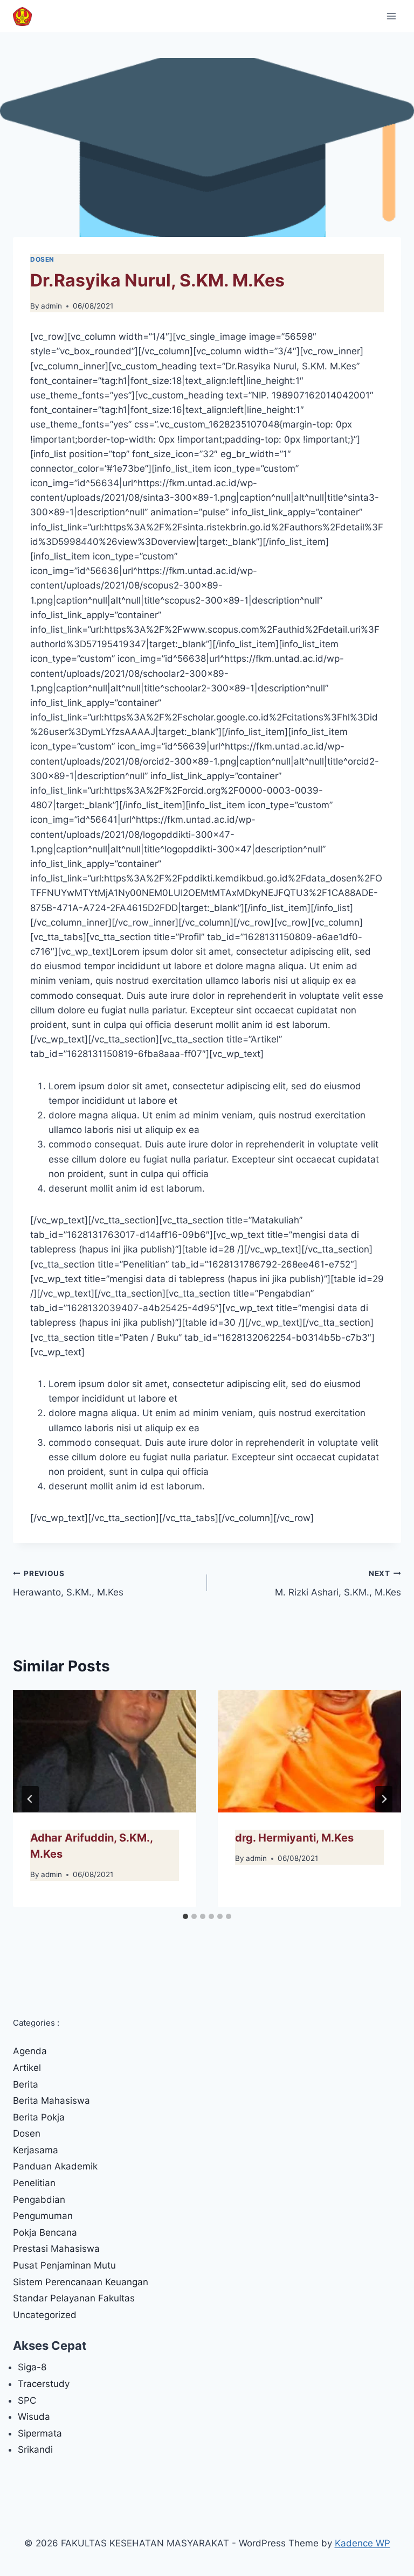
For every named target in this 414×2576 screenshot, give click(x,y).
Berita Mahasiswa (51, 2101)
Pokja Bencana (45, 2232)
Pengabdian (39, 2200)
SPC (27, 2400)
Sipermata (40, 2433)
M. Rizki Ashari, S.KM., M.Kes (338, 1583)
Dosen (42, 259)
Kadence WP (363, 2543)
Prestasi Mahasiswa (56, 2249)
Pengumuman (43, 2216)
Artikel (27, 2068)
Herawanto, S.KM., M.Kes (68, 1583)
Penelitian (34, 2183)
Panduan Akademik (55, 2166)
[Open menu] (391, 16)
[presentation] (105, 1751)
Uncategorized (45, 2315)
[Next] (384, 1799)
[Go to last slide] (30, 1799)
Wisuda (34, 2417)
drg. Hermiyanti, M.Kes (294, 1838)
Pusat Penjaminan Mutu (64, 2265)
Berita (26, 2084)
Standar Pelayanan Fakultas (74, 2298)
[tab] (185, 1916)
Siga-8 (32, 2367)
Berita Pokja (39, 2117)
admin (51, 306)
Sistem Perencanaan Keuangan (81, 2282)
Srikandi (35, 2449)
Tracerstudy (44, 2384)
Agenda (30, 2051)
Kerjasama (36, 2150)
